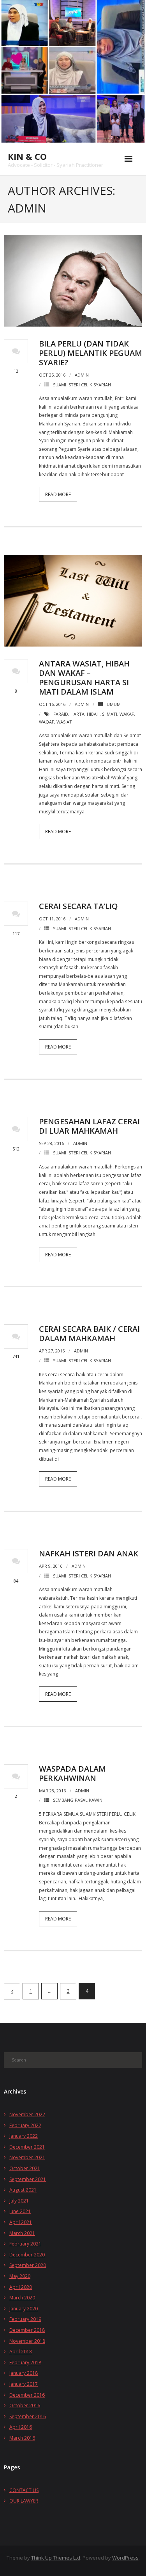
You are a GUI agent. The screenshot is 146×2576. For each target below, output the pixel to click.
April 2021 (21, 2222)
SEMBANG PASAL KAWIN (78, 1800)
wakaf (127, 714)
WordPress (125, 2558)
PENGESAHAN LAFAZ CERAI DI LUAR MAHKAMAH (89, 1126)
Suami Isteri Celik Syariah (82, 385)
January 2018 (24, 2373)
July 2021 (19, 2201)
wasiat (64, 722)
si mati (110, 714)
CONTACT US (24, 2490)
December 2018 (27, 2330)
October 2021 (25, 2168)
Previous (12, 1991)
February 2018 (25, 2363)
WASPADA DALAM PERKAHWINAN (72, 1773)
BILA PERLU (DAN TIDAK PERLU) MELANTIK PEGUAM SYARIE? (91, 353)
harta (77, 714)
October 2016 (25, 2405)
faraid (61, 714)
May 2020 (20, 2276)
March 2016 (22, 2438)
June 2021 (20, 2211)
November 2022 (27, 2114)
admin (82, 375)
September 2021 (28, 2179)
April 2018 (21, 2352)
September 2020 (28, 2265)
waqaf (47, 722)
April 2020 (21, 2287)
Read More (58, 494)
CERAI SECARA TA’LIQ (78, 906)
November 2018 (27, 2341)
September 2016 (28, 2416)
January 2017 (24, 2384)
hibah (93, 714)
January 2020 (24, 2309)
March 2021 (22, 2233)
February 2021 (25, 2244)
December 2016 (27, 2395)
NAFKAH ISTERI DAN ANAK (89, 1553)
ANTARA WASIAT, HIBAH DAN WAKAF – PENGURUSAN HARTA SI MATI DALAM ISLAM (84, 678)
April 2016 (21, 2427)
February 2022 (25, 2125)
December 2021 (27, 2147)
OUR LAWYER (24, 2501)
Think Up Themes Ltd (56, 2558)
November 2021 (27, 2157)
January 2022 (24, 2136)
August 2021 (23, 2190)
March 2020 (22, 2298)
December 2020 (27, 2255)
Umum (114, 704)
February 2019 (25, 2319)
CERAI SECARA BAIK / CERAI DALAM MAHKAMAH (89, 1334)
